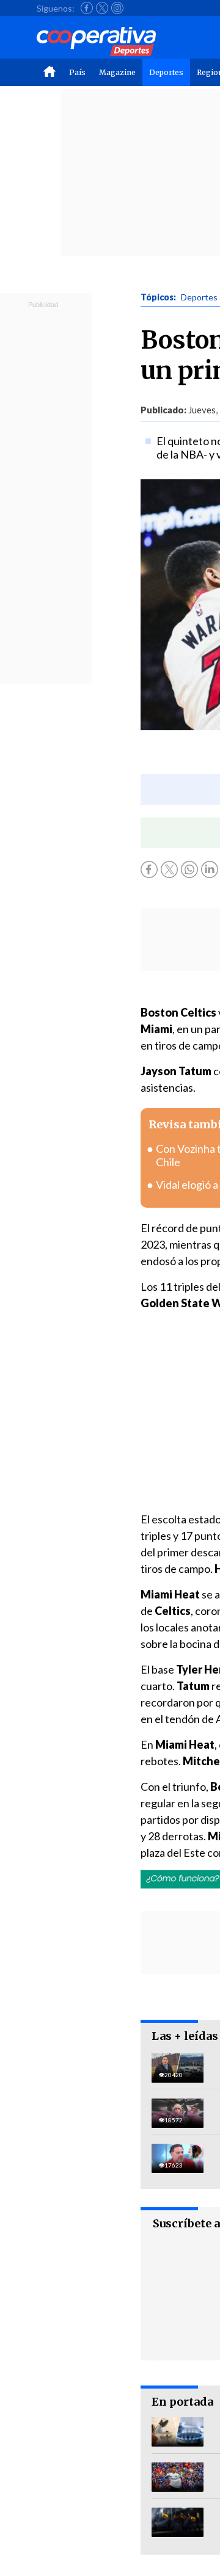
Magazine (117, 72)
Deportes (166, 72)
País (77, 72)
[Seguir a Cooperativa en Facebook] (87, 8)
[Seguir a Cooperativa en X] (102, 8)
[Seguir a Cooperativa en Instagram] (117, 8)
